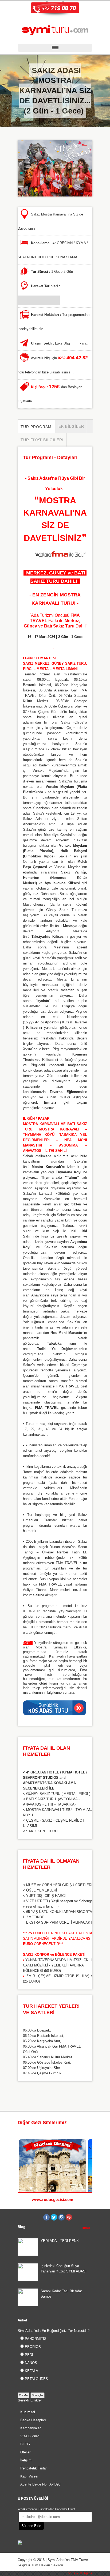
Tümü (85, 2228)
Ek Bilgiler (71, 426)
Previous (85, 2123)
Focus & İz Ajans (79, 2573)
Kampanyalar (30, 2428)
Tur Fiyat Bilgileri (42, 440)
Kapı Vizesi (29, 2476)
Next (90, 2123)
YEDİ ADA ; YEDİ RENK (60, 2241)
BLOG (25, 2444)
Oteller (25, 2452)
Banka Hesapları (33, 2420)
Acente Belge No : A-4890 (40, 2484)
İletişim (26, 2460)
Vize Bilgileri (30, 2436)
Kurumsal (28, 2412)
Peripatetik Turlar (34, 2468)
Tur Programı (37, 427)
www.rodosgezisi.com (52, 2199)
